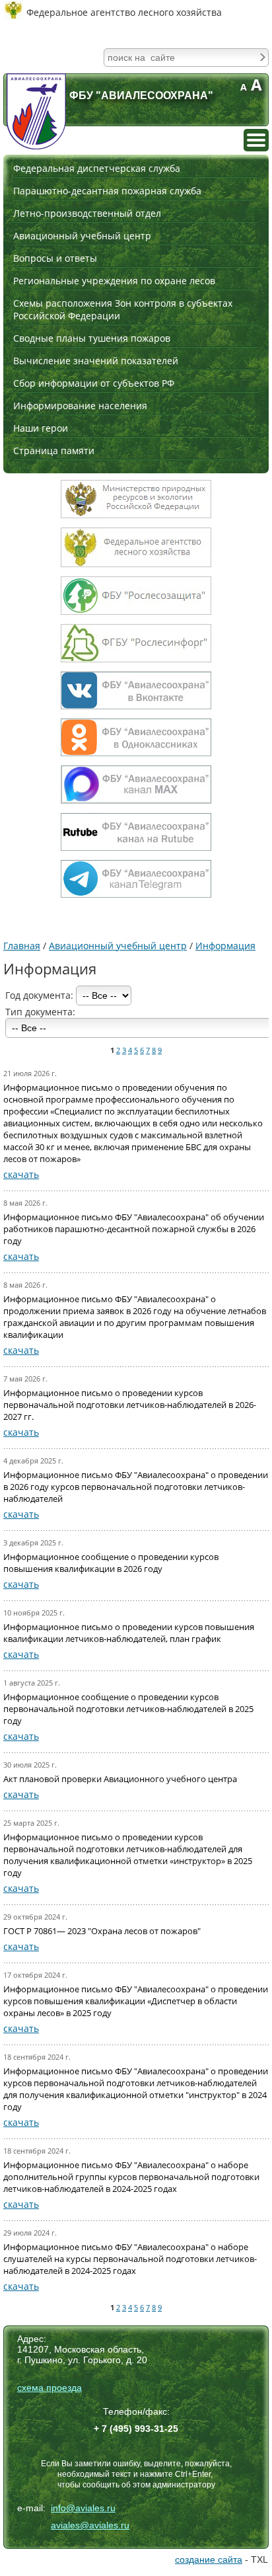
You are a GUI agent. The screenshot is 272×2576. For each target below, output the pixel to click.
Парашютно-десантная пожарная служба (107, 191)
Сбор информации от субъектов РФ (94, 383)
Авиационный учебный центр (82, 236)
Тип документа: (40, 1012)
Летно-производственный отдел (87, 213)
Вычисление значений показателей (96, 361)
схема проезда (50, 2388)
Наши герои (41, 428)
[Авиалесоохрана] (36, 111)
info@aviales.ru (83, 2508)
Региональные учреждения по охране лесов (114, 281)
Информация (225, 946)
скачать (21, 1174)
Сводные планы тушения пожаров (92, 338)
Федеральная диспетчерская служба (97, 168)
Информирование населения (80, 406)
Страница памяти (54, 450)
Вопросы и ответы (55, 258)
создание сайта (209, 2559)
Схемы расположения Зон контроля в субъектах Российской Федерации (123, 309)
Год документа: (41, 995)
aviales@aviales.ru (90, 2525)
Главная (22, 946)
